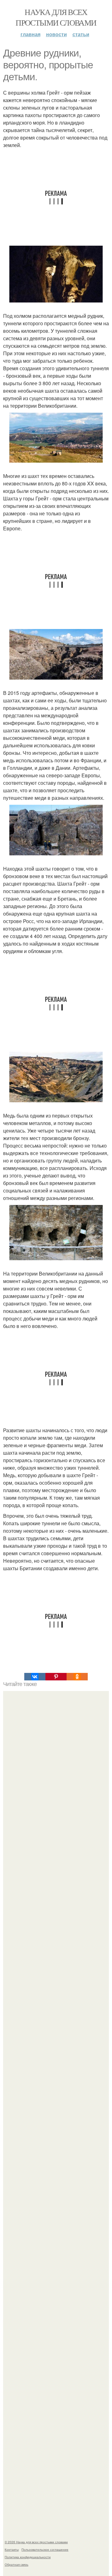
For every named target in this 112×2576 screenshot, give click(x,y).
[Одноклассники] (77, 1677)
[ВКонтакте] (35, 1677)
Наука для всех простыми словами (56, 17)
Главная (30, 34)
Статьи (81, 34)
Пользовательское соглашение (45, 2549)
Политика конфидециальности (28, 2557)
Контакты (12, 2549)
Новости (56, 34)
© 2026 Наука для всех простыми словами (36, 2542)
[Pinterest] (56, 1677)
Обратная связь (16, 2564)
